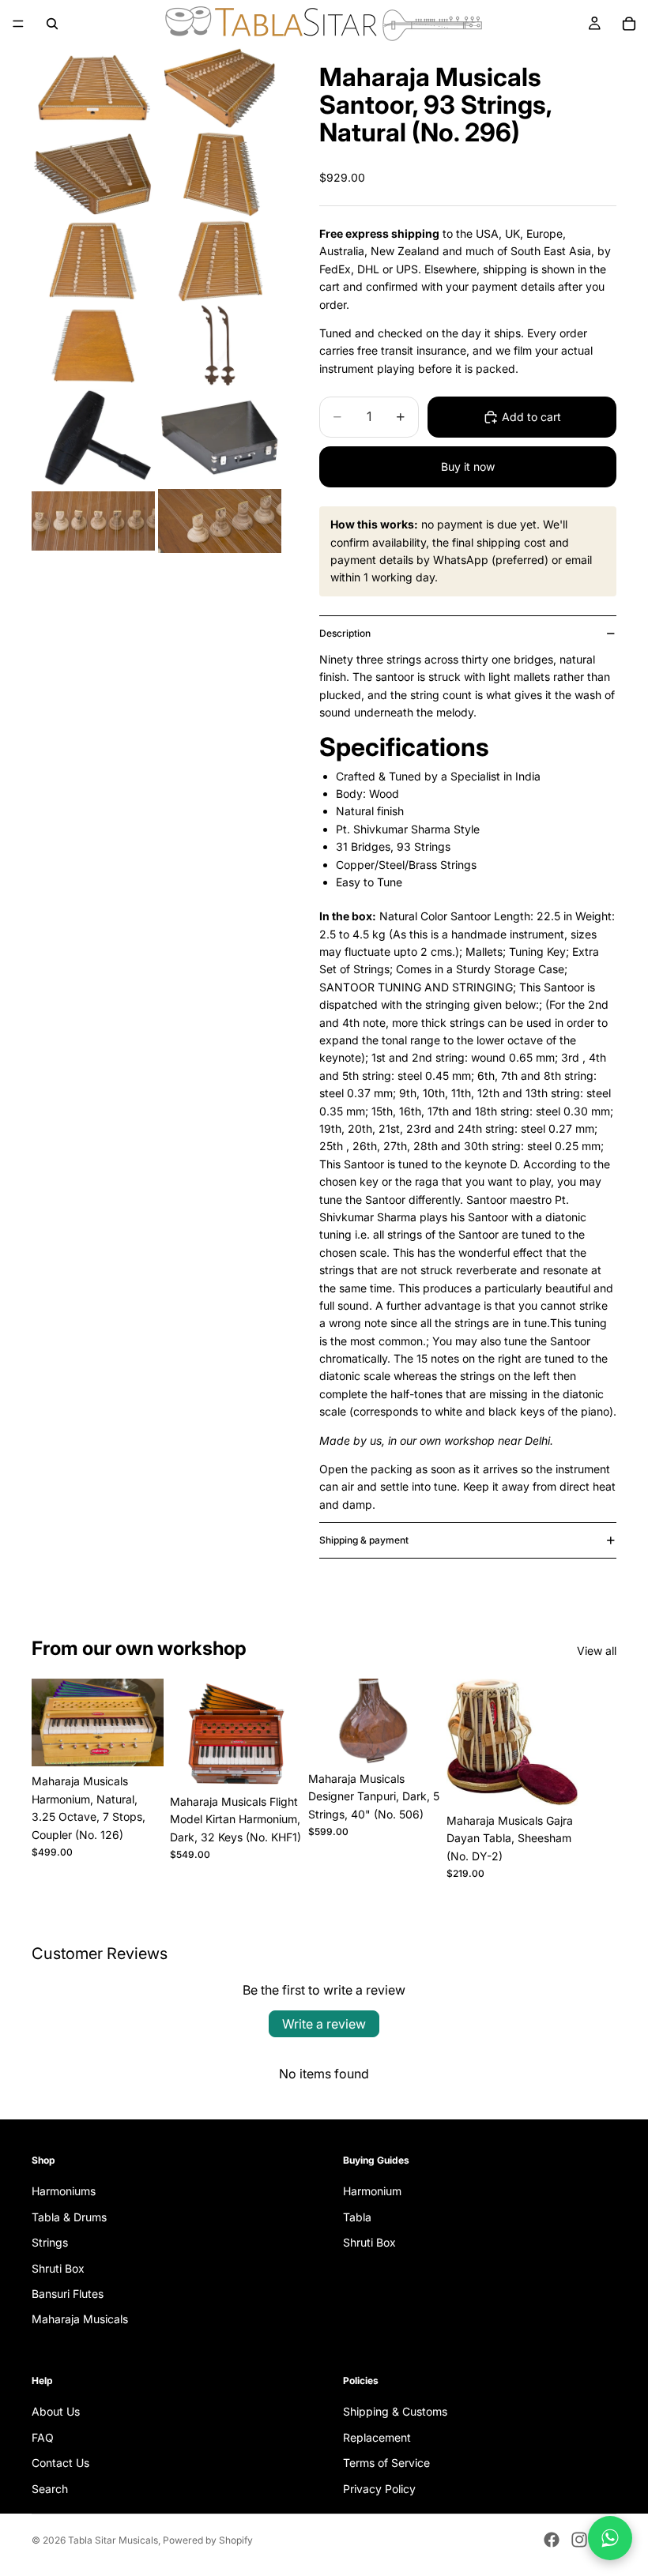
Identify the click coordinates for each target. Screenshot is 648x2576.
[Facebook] (552, 2540)
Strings (50, 2243)
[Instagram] (579, 2540)
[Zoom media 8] (220, 346)
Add (153, 1742)
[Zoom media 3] (93, 174)
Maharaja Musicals (80, 2320)
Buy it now (468, 466)
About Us (56, 2412)
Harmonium (372, 2192)
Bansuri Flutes (68, 2294)
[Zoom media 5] (93, 261)
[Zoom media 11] (93, 521)
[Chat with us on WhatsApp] (610, 2538)
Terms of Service (386, 2463)
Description (345, 633)
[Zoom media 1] (93, 88)
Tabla (357, 2217)
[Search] (52, 24)
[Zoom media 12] (220, 521)
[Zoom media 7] (93, 346)
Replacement (377, 2437)
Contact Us (60, 2463)
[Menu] (18, 24)
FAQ (43, 2437)
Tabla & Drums (69, 2217)
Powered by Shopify (208, 2540)
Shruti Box (58, 2268)
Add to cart (531, 417)
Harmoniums (64, 2192)
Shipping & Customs (395, 2412)
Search (50, 2489)
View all (597, 1651)
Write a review (324, 2024)
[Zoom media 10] (220, 438)
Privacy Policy (379, 2489)
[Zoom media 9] (93, 438)
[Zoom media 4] (220, 174)
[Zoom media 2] (220, 88)
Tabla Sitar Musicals (113, 2540)
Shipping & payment (364, 1540)
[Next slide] (599, 1780)
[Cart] (629, 24)
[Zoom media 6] (220, 261)
